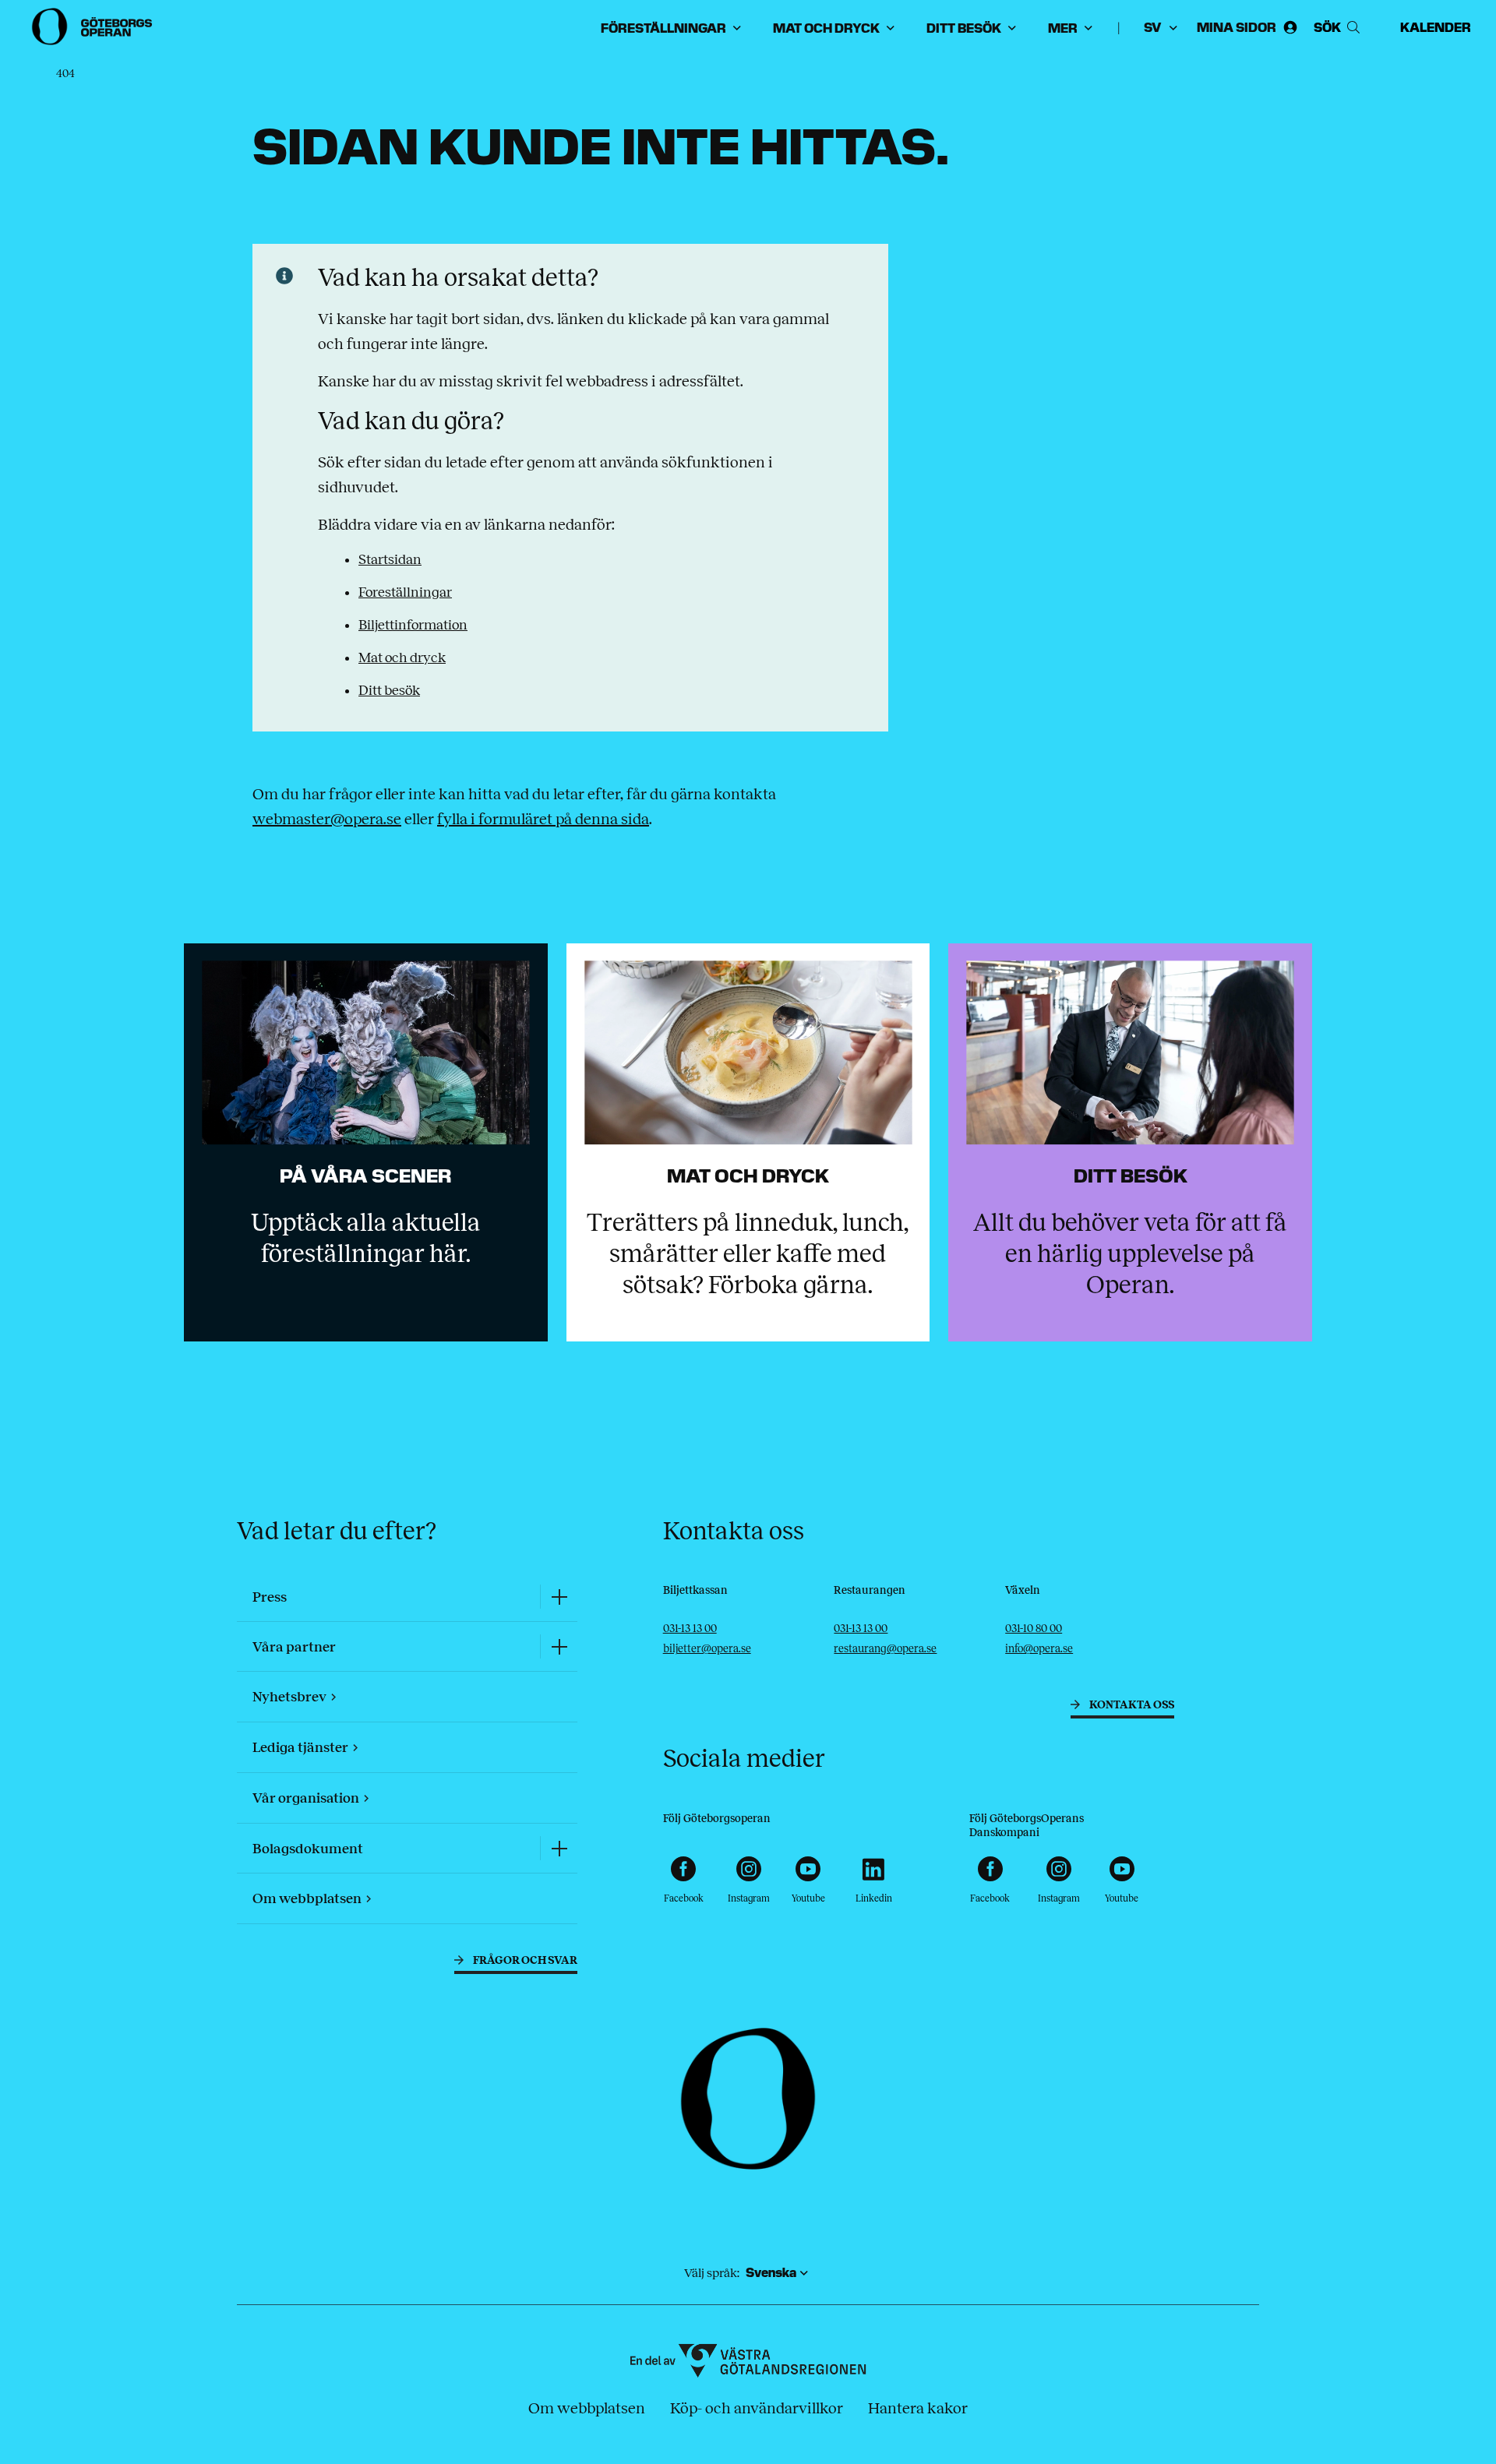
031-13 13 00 (690, 1629)
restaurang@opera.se (885, 1649)
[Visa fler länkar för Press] (559, 1597)
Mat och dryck (402, 657)
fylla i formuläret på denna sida (543, 819)
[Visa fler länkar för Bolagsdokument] (559, 1848)
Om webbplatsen (587, 2408)
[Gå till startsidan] (93, 26)
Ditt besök (389, 690)
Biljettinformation (413, 625)
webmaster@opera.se (327, 819)
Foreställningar (405, 592)
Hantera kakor (918, 2408)
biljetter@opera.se (707, 1649)
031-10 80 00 (1034, 1629)
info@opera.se (1039, 1649)
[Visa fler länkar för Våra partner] (559, 1646)
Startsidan (390, 559)
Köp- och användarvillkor (757, 2408)
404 (65, 74)
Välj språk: (712, 2273)
